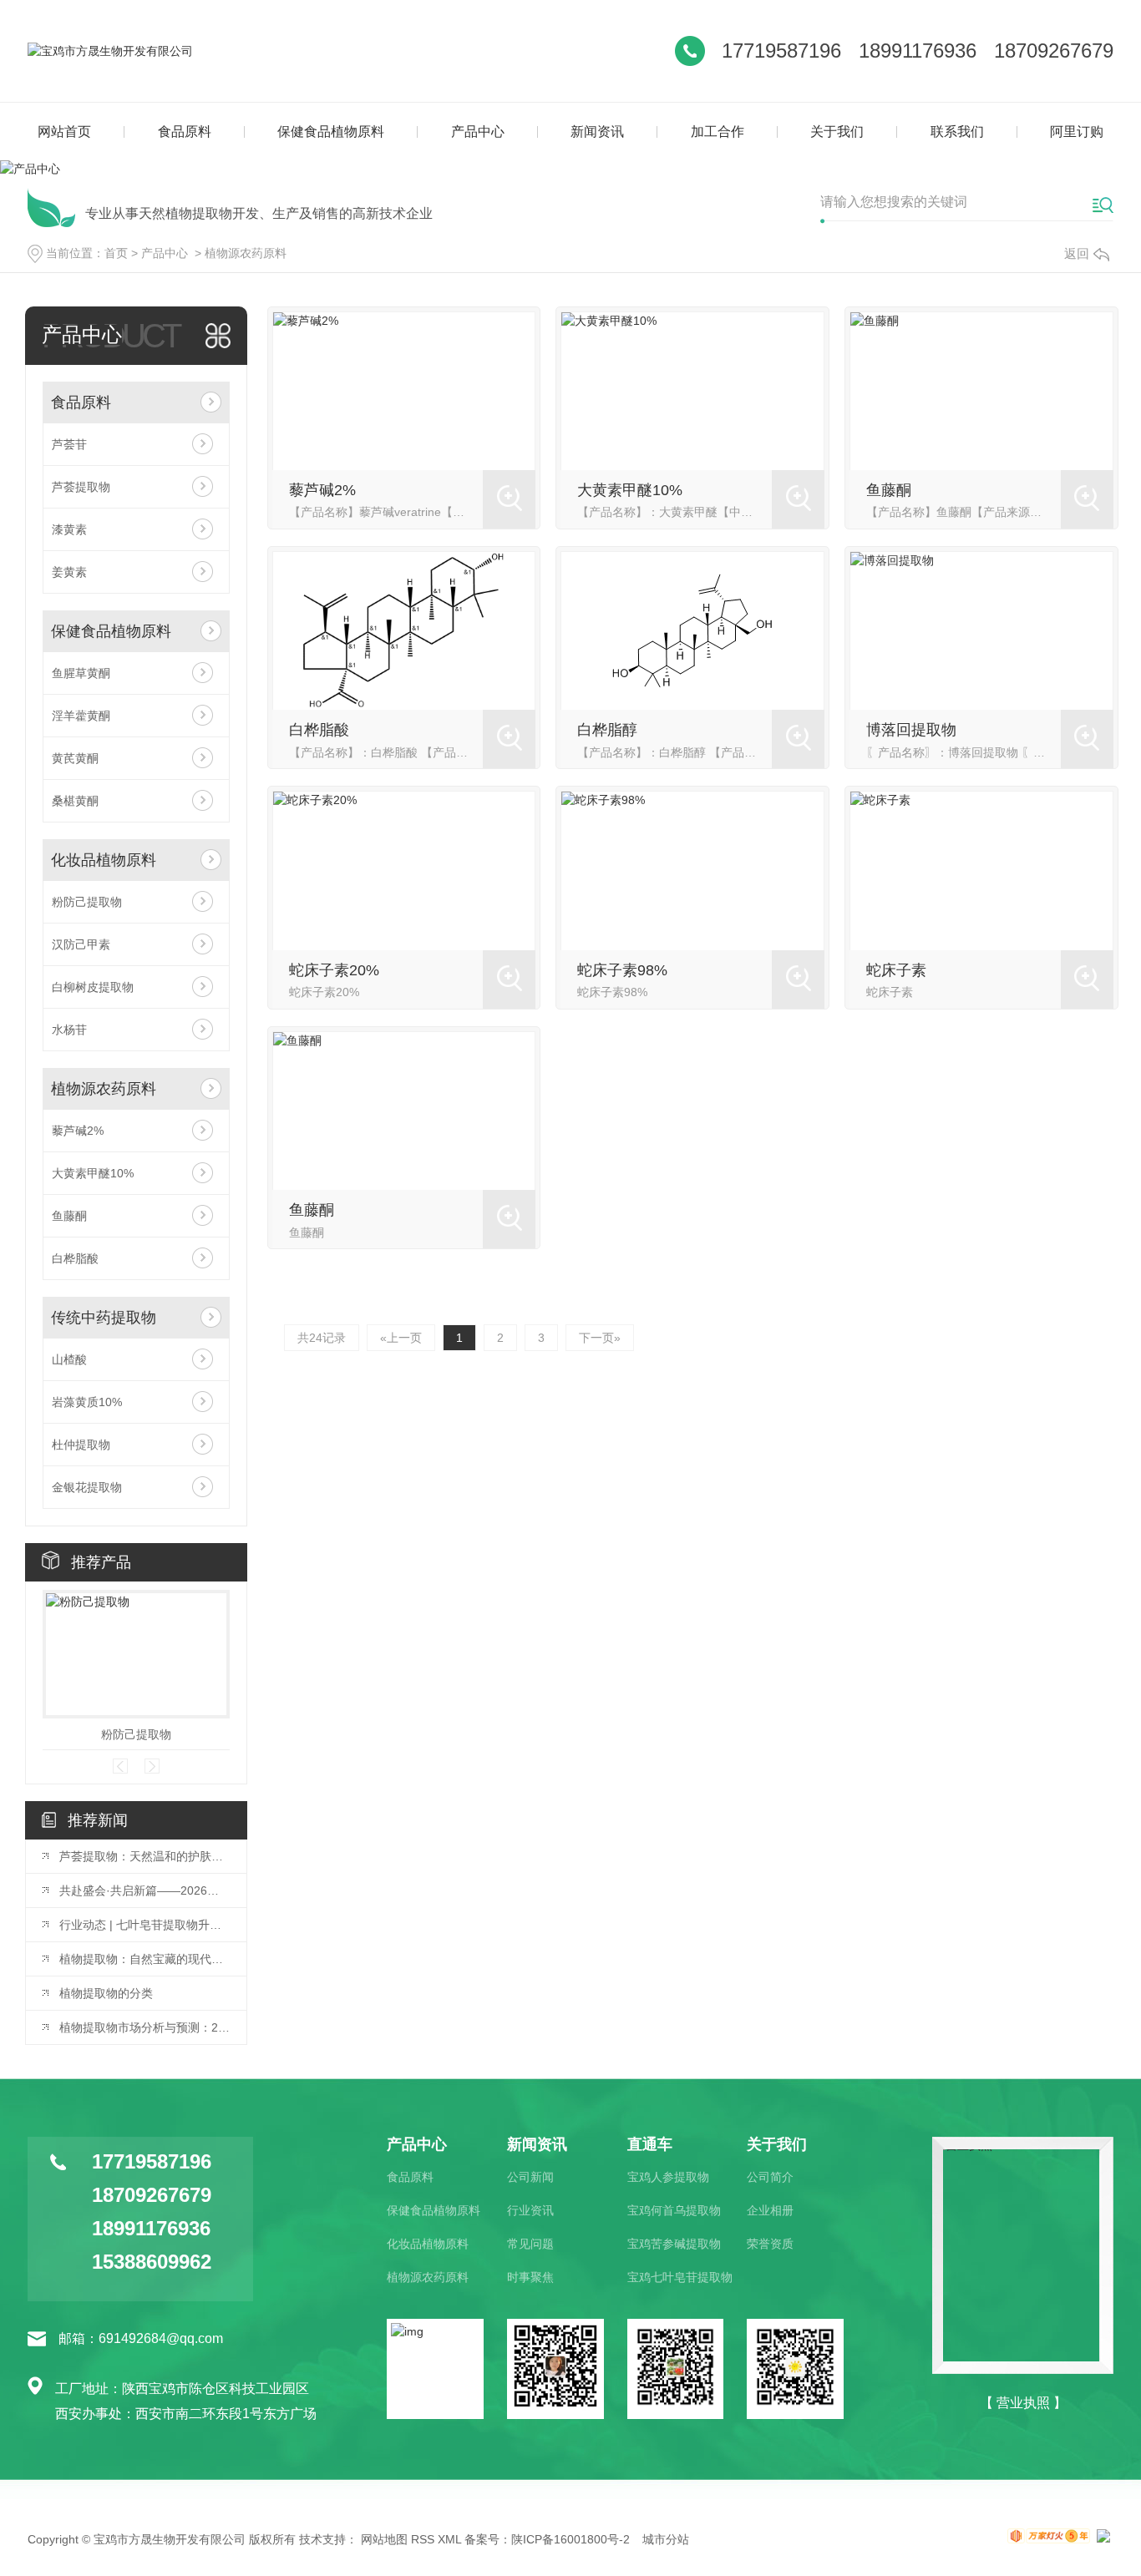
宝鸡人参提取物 (668, 2177)
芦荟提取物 (81, 487)
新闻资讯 (597, 132)
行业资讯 (530, 2210)
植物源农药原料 (246, 253)
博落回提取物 (911, 730)
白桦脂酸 (75, 1258)
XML (449, 2539)
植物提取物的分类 (106, 1993)
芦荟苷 (69, 444)
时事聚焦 (530, 2277)
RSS (423, 2539)
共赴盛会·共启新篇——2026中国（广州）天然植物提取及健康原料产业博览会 (145, 1890)
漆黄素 (69, 529)
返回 (1077, 253)
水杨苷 (69, 1030)
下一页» (600, 1338)
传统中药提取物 (104, 1318)
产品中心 (478, 132)
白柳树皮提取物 (93, 987)
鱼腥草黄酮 (81, 673)
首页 (116, 253)
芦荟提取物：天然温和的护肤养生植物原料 (145, 1856)
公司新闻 (530, 2177)
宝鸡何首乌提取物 (674, 2210)
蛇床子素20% (334, 970)
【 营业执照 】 (1023, 2403)
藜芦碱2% (78, 1131)
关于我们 (837, 132)
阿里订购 (1077, 132)
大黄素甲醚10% (93, 1173)
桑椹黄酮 (75, 801)
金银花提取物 (87, 1487)
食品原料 (185, 132)
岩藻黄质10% (87, 1402)
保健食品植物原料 (331, 132)
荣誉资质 (770, 2244)
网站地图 (384, 2539)
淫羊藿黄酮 (81, 716)
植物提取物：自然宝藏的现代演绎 (145, 1959)
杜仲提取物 (81, 1445)
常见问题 (530, 2244)
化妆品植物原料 (104, 860)
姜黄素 (69, 572)
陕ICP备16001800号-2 (570, 2539)
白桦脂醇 (607, 730)
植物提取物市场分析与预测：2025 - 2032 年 (145, 2027)
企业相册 (770, 2210)
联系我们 (957, 132)
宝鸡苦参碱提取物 (674, 2244)
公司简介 (770, 2177)
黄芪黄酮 (75, 758)
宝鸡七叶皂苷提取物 (680, 2277)
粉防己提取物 (87, 902)
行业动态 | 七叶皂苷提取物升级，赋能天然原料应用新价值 (145, 1925)
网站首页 (64, 132)
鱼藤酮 (69, 1216)
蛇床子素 (896, 970)
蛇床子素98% (622, 970)
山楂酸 (69, 1359)
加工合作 (718, 132)
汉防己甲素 (81, 944)
